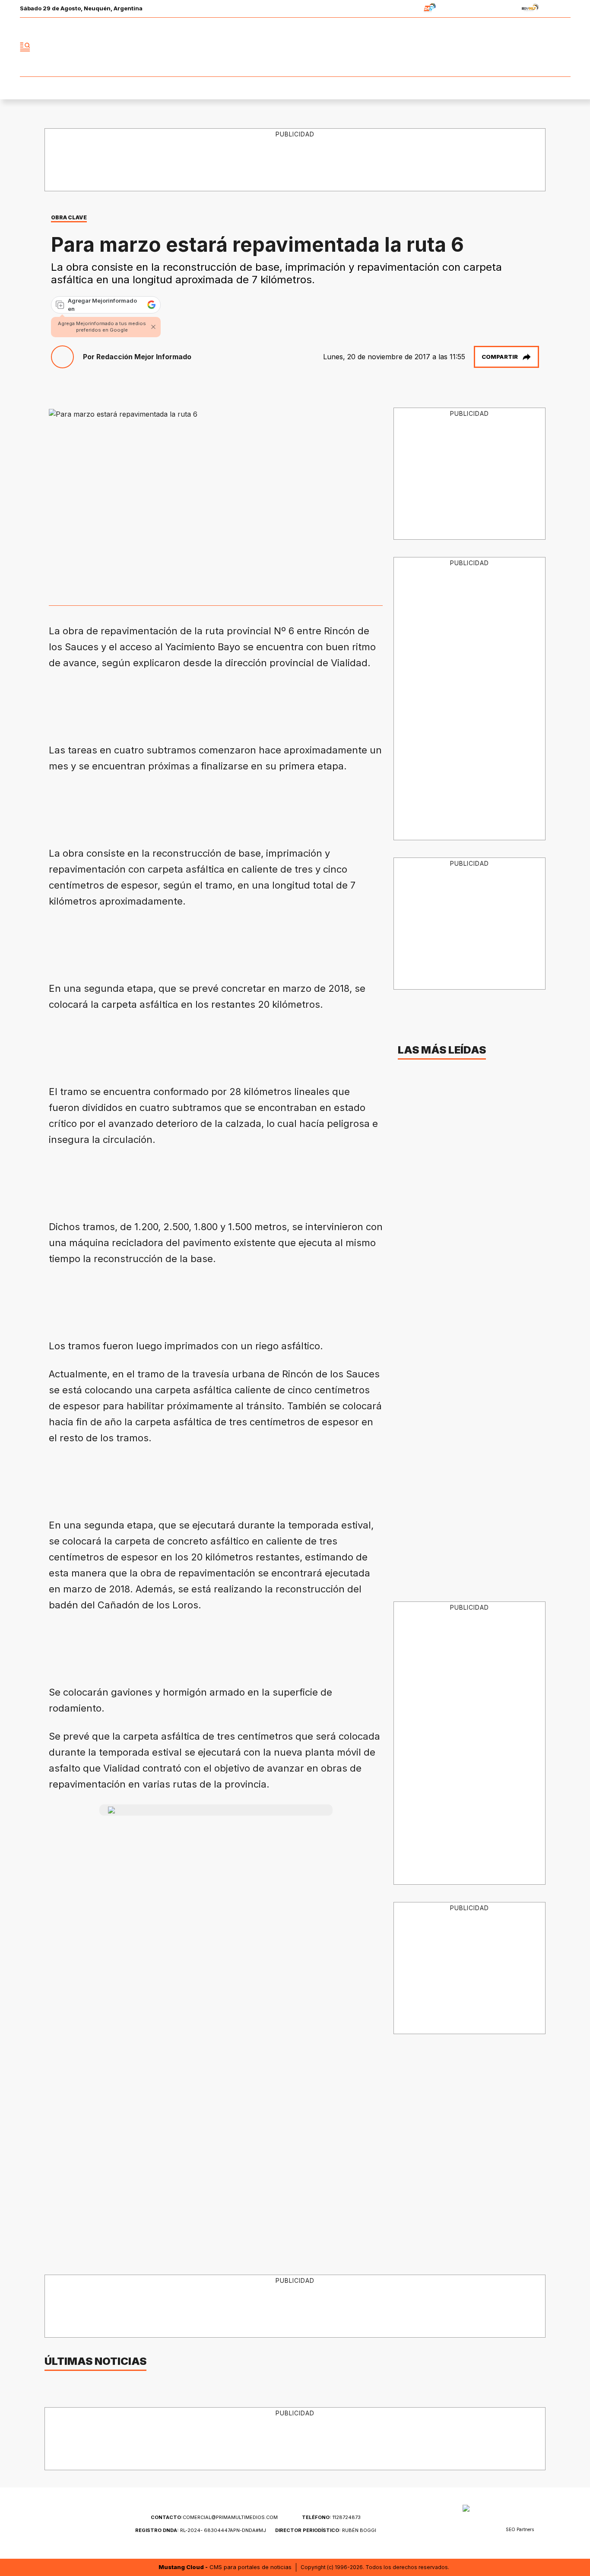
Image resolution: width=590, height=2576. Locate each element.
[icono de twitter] (526, 47)
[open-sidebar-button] (25, 47)
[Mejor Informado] (295, 47)
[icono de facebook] (507, 47)
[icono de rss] (564, 47)
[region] (295, 160)
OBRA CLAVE (69, 217)
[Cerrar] (153, 327)
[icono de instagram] (545, 47)
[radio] (403, 9)
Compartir (500, 357)
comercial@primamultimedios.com (214, 2517)
